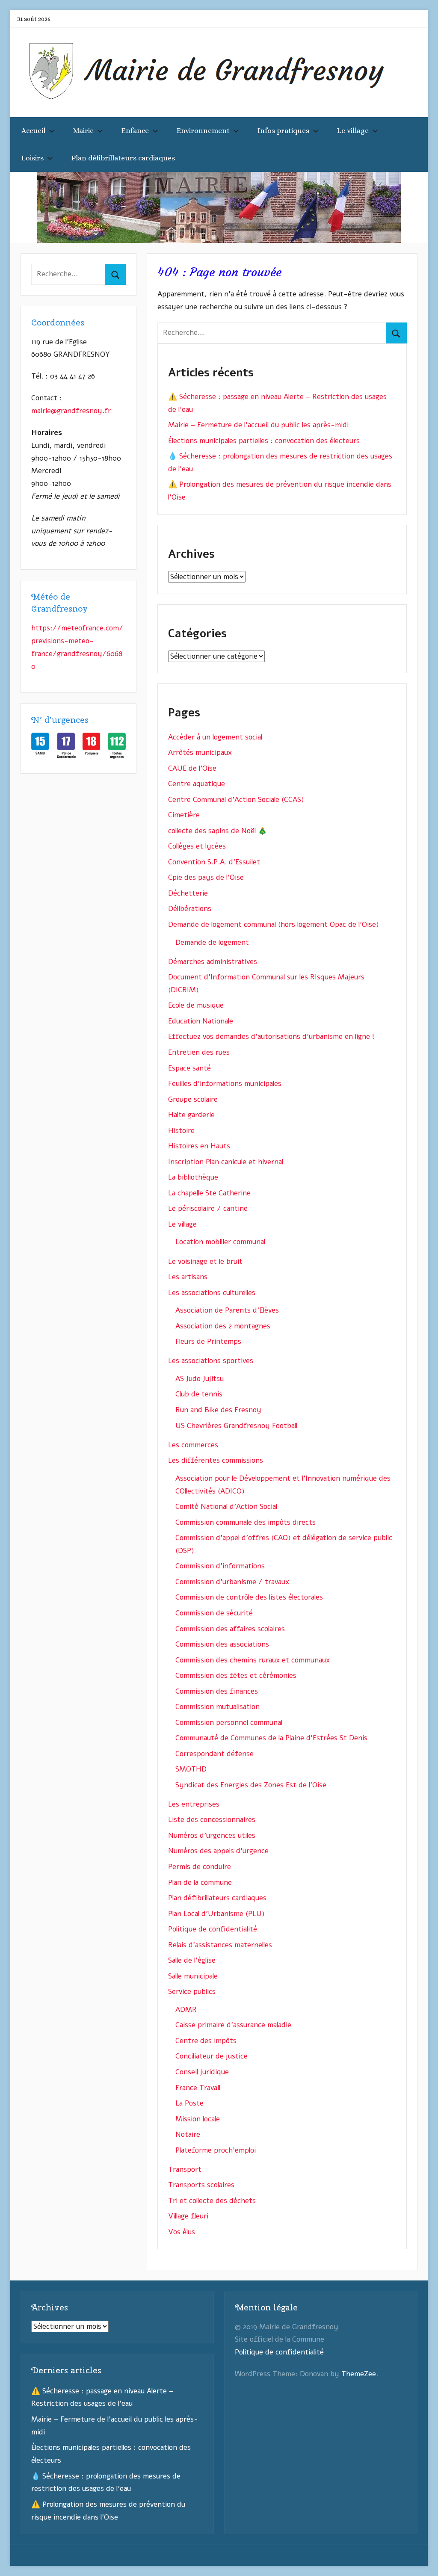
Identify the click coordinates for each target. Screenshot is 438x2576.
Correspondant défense (215, 1754)
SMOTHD (191, 1769)
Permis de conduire (200, 1867)
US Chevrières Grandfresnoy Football (236, 1426)
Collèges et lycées (197, 846)
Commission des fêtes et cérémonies (236, 1675)
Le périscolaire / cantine (208, 1208)
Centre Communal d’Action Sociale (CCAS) (236, 800)
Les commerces (193, 1445)
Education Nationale (201, 1021)
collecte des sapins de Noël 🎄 (218, 831)
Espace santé (189, 1068)
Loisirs (33, 158)
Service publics (192, 1992)
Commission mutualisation (218, 1707)
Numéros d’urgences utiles (212, 1835)
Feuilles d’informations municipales (225, 1084)
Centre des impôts (206, 2041)
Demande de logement (212, 942)
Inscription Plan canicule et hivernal (226, 1162)
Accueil (33, 131)
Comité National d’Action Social (226, 1507)
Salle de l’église (192, 1960)
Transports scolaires (201, 2185)
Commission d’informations (220, 1566)
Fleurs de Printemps (208, 1341)
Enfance (135, 131)
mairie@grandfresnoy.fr (71, 411)
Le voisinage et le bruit (205, 1261)
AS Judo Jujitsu (200, 1379)
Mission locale (198, 2119)
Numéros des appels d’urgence (218, 1851)
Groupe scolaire (193, 1099)
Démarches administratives (213, 962)
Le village (353, 131)
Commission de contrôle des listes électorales (249, 1597)
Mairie (83, 131)
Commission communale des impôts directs (246, 1522)
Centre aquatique (197, 784)
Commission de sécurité (214, 1613)
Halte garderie (191, 1115)
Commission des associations (222, 1644)
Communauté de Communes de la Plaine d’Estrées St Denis (271, 1738)
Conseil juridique (202, 2072)
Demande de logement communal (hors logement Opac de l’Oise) (274, 924)
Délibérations (190, 909)
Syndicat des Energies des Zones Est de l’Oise (251, 1785)
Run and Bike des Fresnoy (218, 1410)
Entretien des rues (199, 1052)
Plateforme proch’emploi (216, 2150)
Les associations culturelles (212, 1293)
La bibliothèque (193, 1177)
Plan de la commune (200, 1882)
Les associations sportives (211, 1361)
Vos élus (182, 2232)
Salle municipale (193, 1976)
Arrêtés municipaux (200, 753)
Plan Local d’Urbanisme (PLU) (216, 1914)
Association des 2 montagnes (223, 1326)
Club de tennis (199, 1394)
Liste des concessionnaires (212, 1820)
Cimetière (184, 815)
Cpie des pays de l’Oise (206, 877)
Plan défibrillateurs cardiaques (123, 158)
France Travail (198, 2088)
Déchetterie (188, 893)
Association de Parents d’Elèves (227, 1310)
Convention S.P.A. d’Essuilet (214, 862)
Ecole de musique (196, 1005)
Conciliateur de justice (212, 2056)
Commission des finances (217, 1691)
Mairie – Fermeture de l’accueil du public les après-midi (258, 425)
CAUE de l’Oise (192, 768)
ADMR (186, 2010)
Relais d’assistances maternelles (220, 1945)
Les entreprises (194, 1804)
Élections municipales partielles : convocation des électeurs (264, 441)
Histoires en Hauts (199, 1146)
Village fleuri (188, 2216)
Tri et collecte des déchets (212, 2201)
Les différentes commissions (216, 1460)
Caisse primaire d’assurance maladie (233, 2025)
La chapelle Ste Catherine (209, 1193)
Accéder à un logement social (215, 737)
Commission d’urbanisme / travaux (232, 1582)
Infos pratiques (283, 131)
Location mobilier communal (220, 1242)
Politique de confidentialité (213, 1929)
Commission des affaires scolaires (230, 1629)
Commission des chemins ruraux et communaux (253, 1660)
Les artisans (188, 1277)
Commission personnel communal (229, 1723)
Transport (185, 2169)
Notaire (188, 2134)
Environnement (203, 131)
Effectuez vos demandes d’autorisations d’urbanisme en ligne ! (271, 1037)
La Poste (189, 2103)
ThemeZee (359, 2374)
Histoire (181, 1131)
